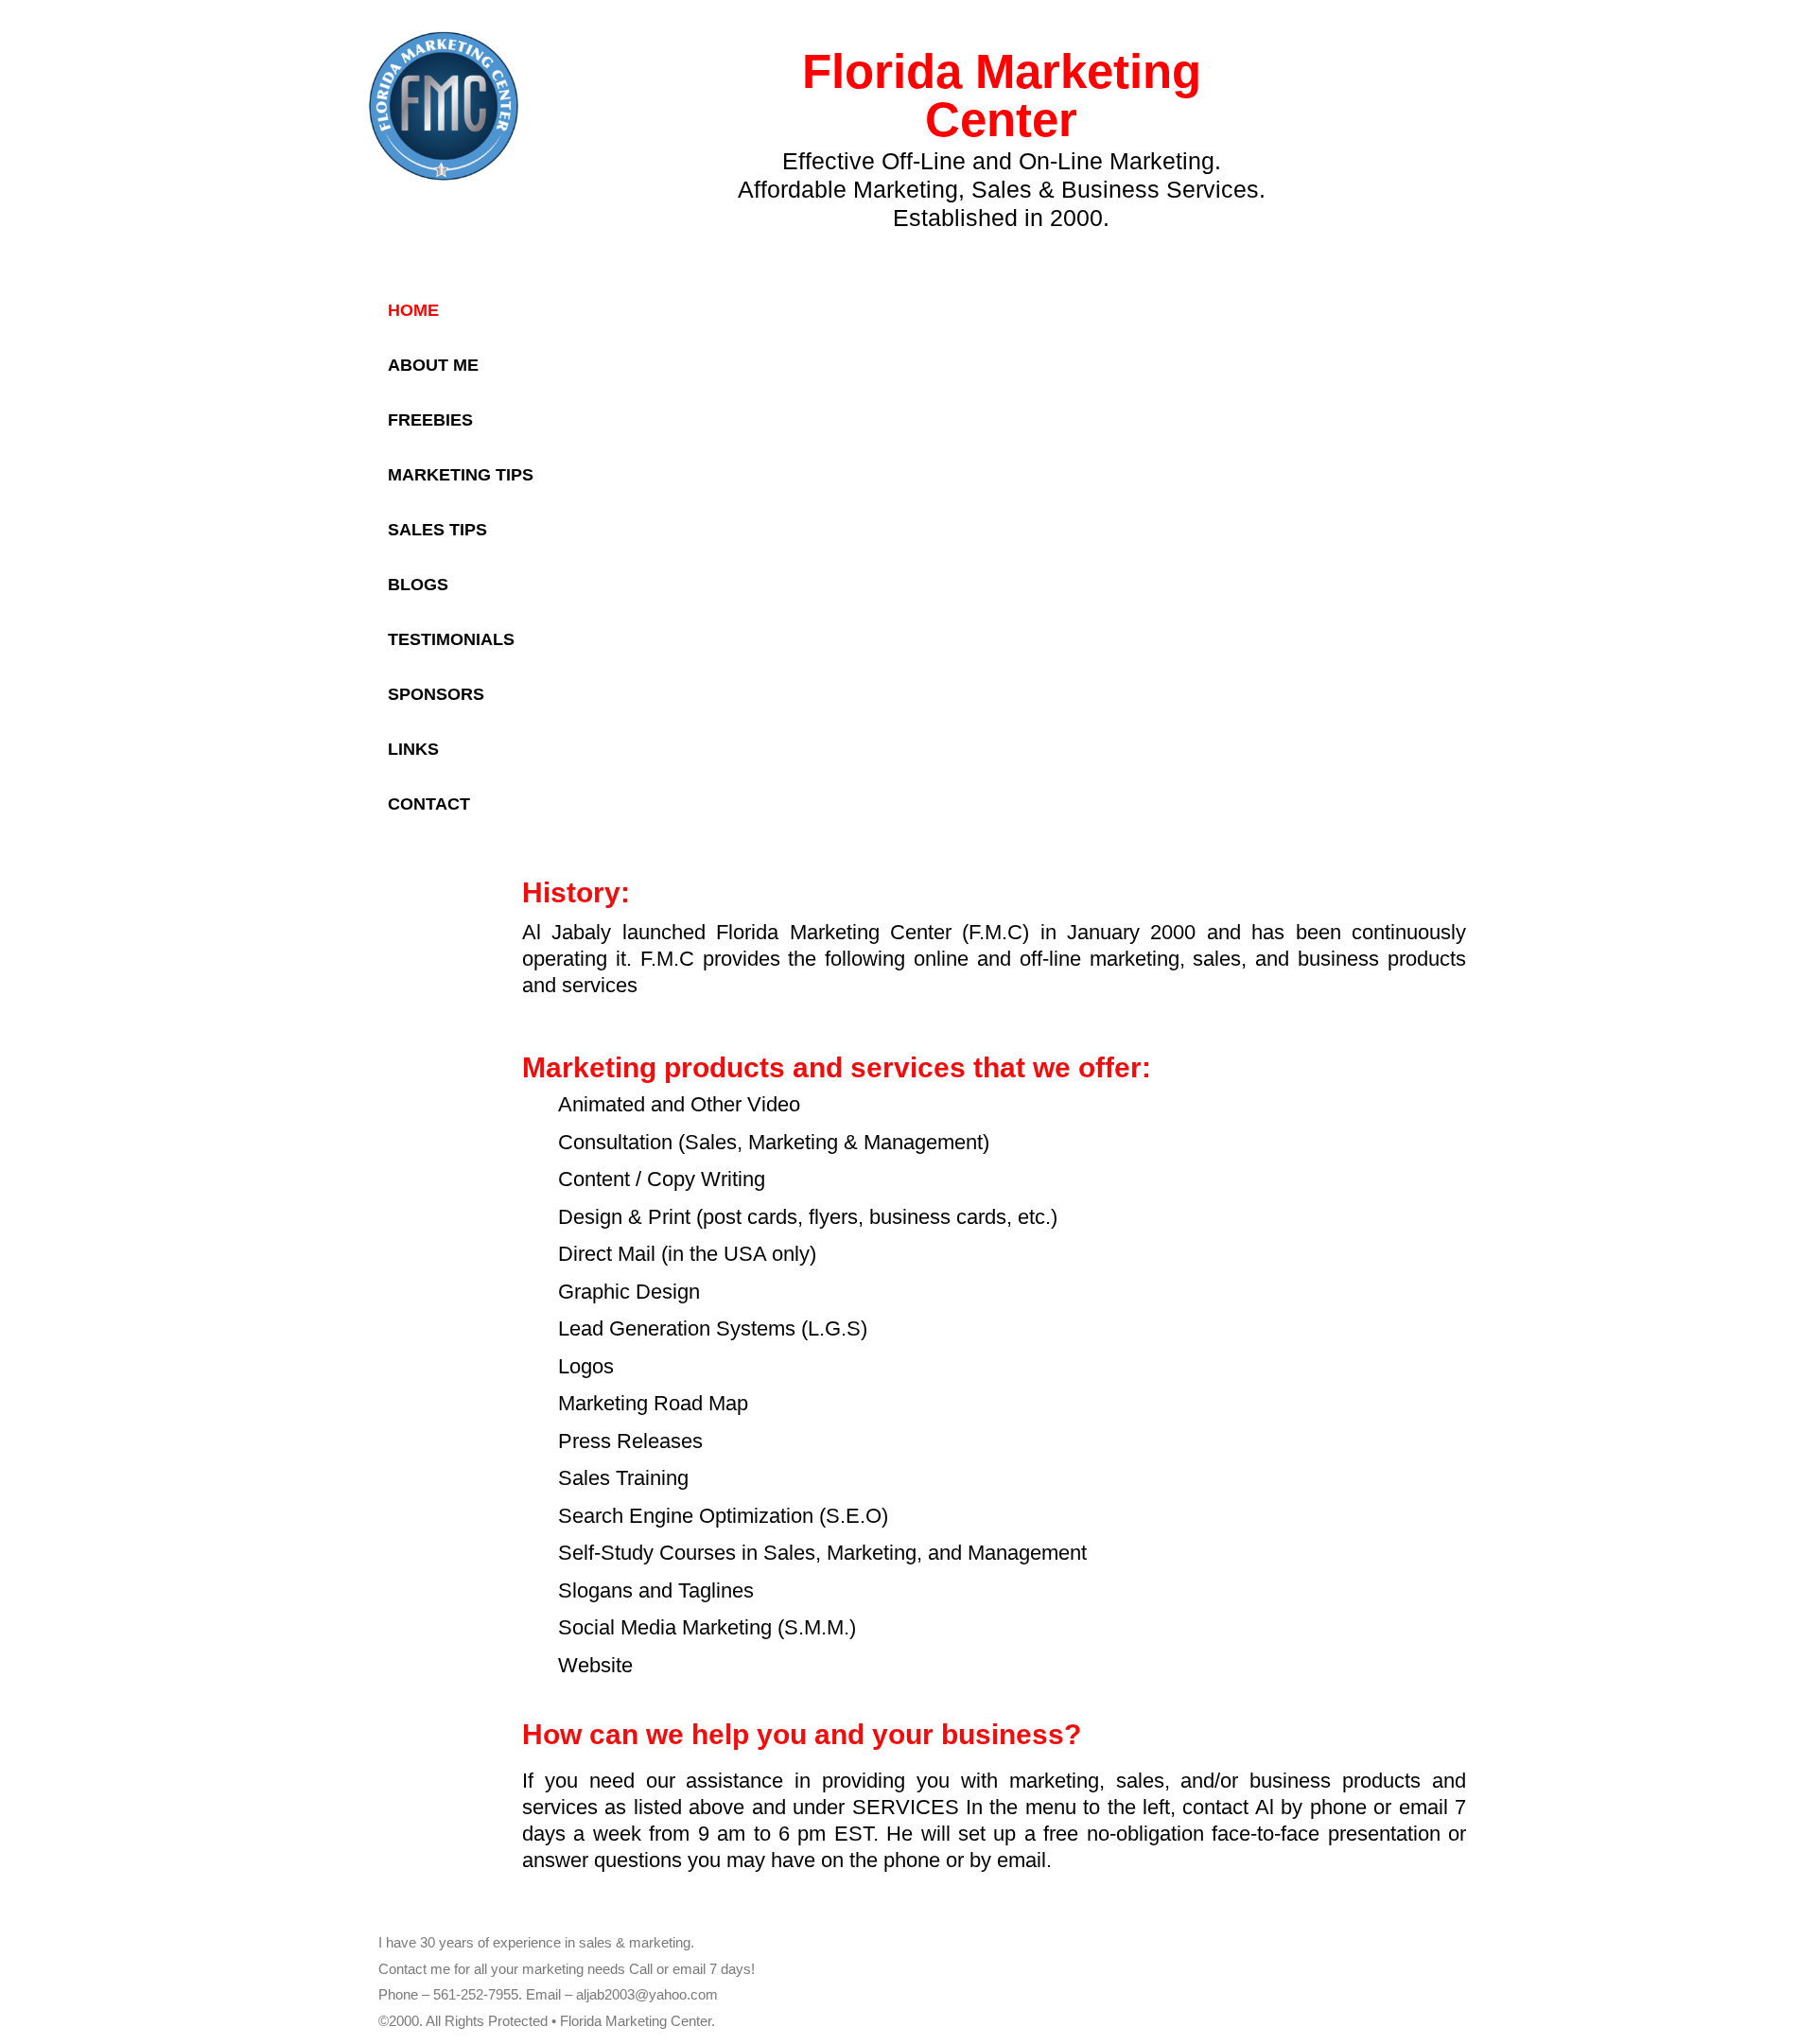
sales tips (437, 530)
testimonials (451, 639)
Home (413, 310)
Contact (429, 804)
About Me (433, 365)
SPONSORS (436, 694)
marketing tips (461, 475)
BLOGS (418, 585)
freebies (430, 420)
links (413, 749)
